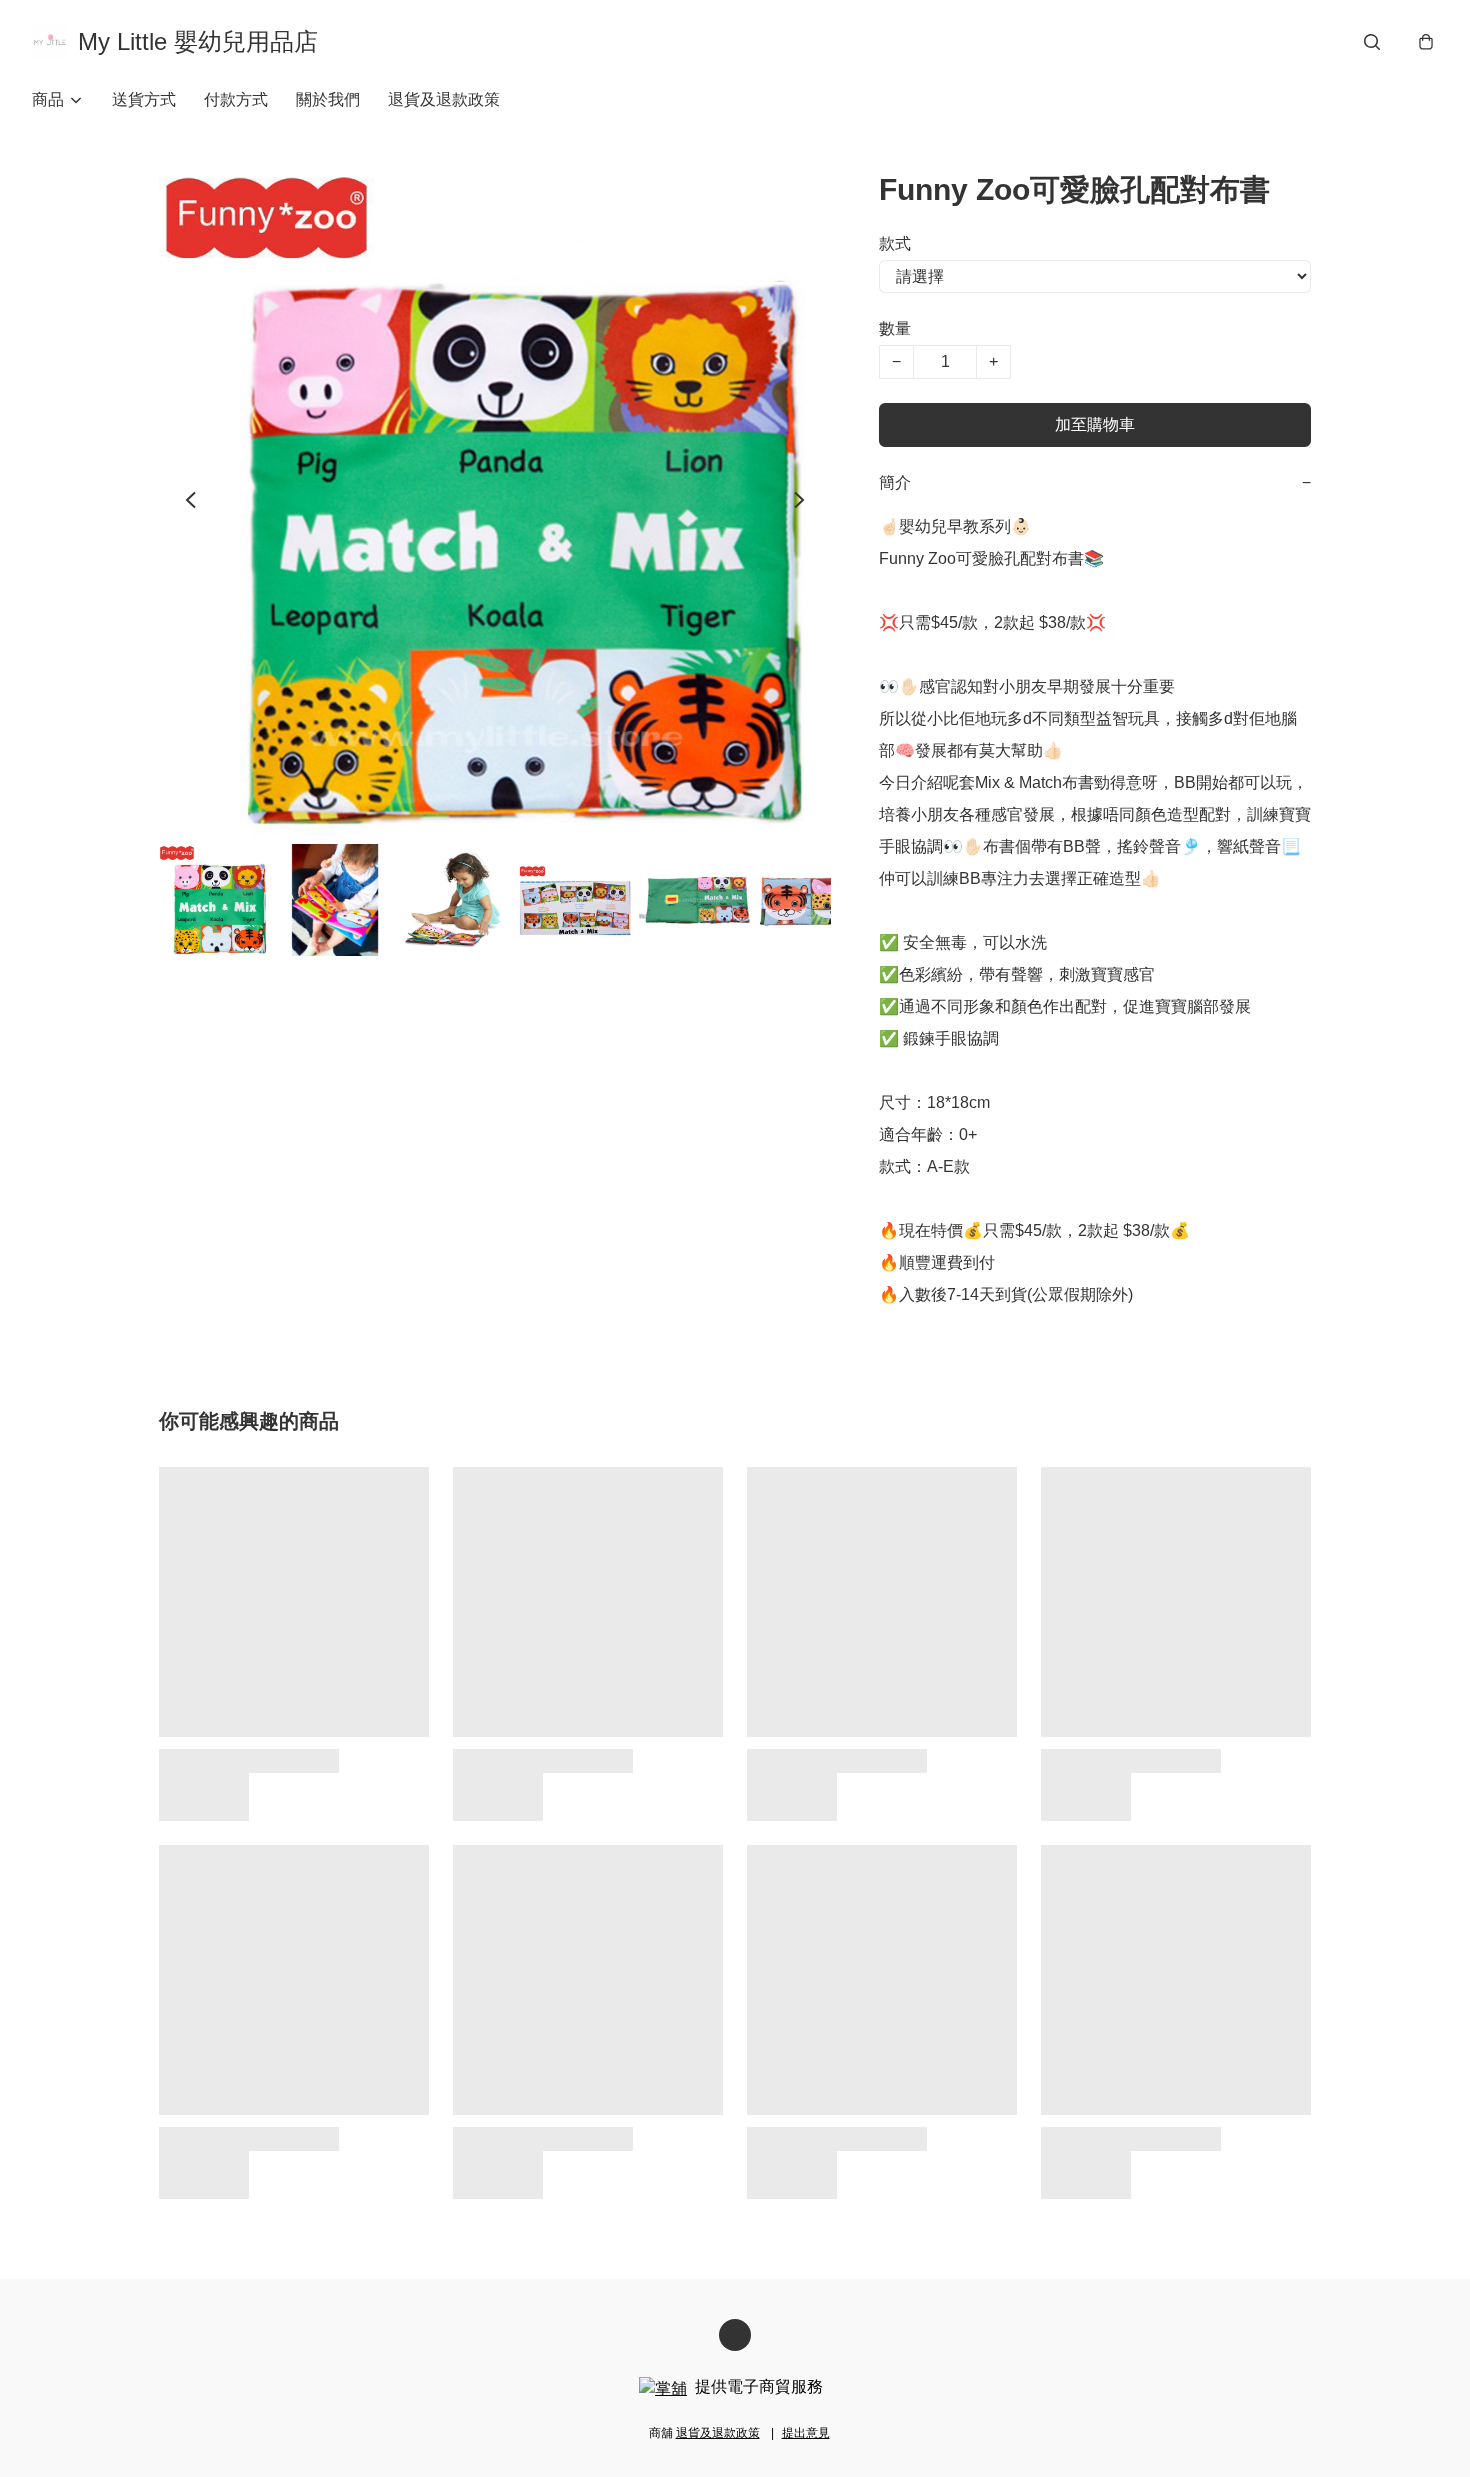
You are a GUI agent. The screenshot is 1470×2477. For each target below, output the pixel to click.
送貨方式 (144, 99)
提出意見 (806, 2433)
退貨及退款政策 (444, 99)
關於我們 (328, 99)
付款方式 (236, 99)
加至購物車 (1095, 424)
